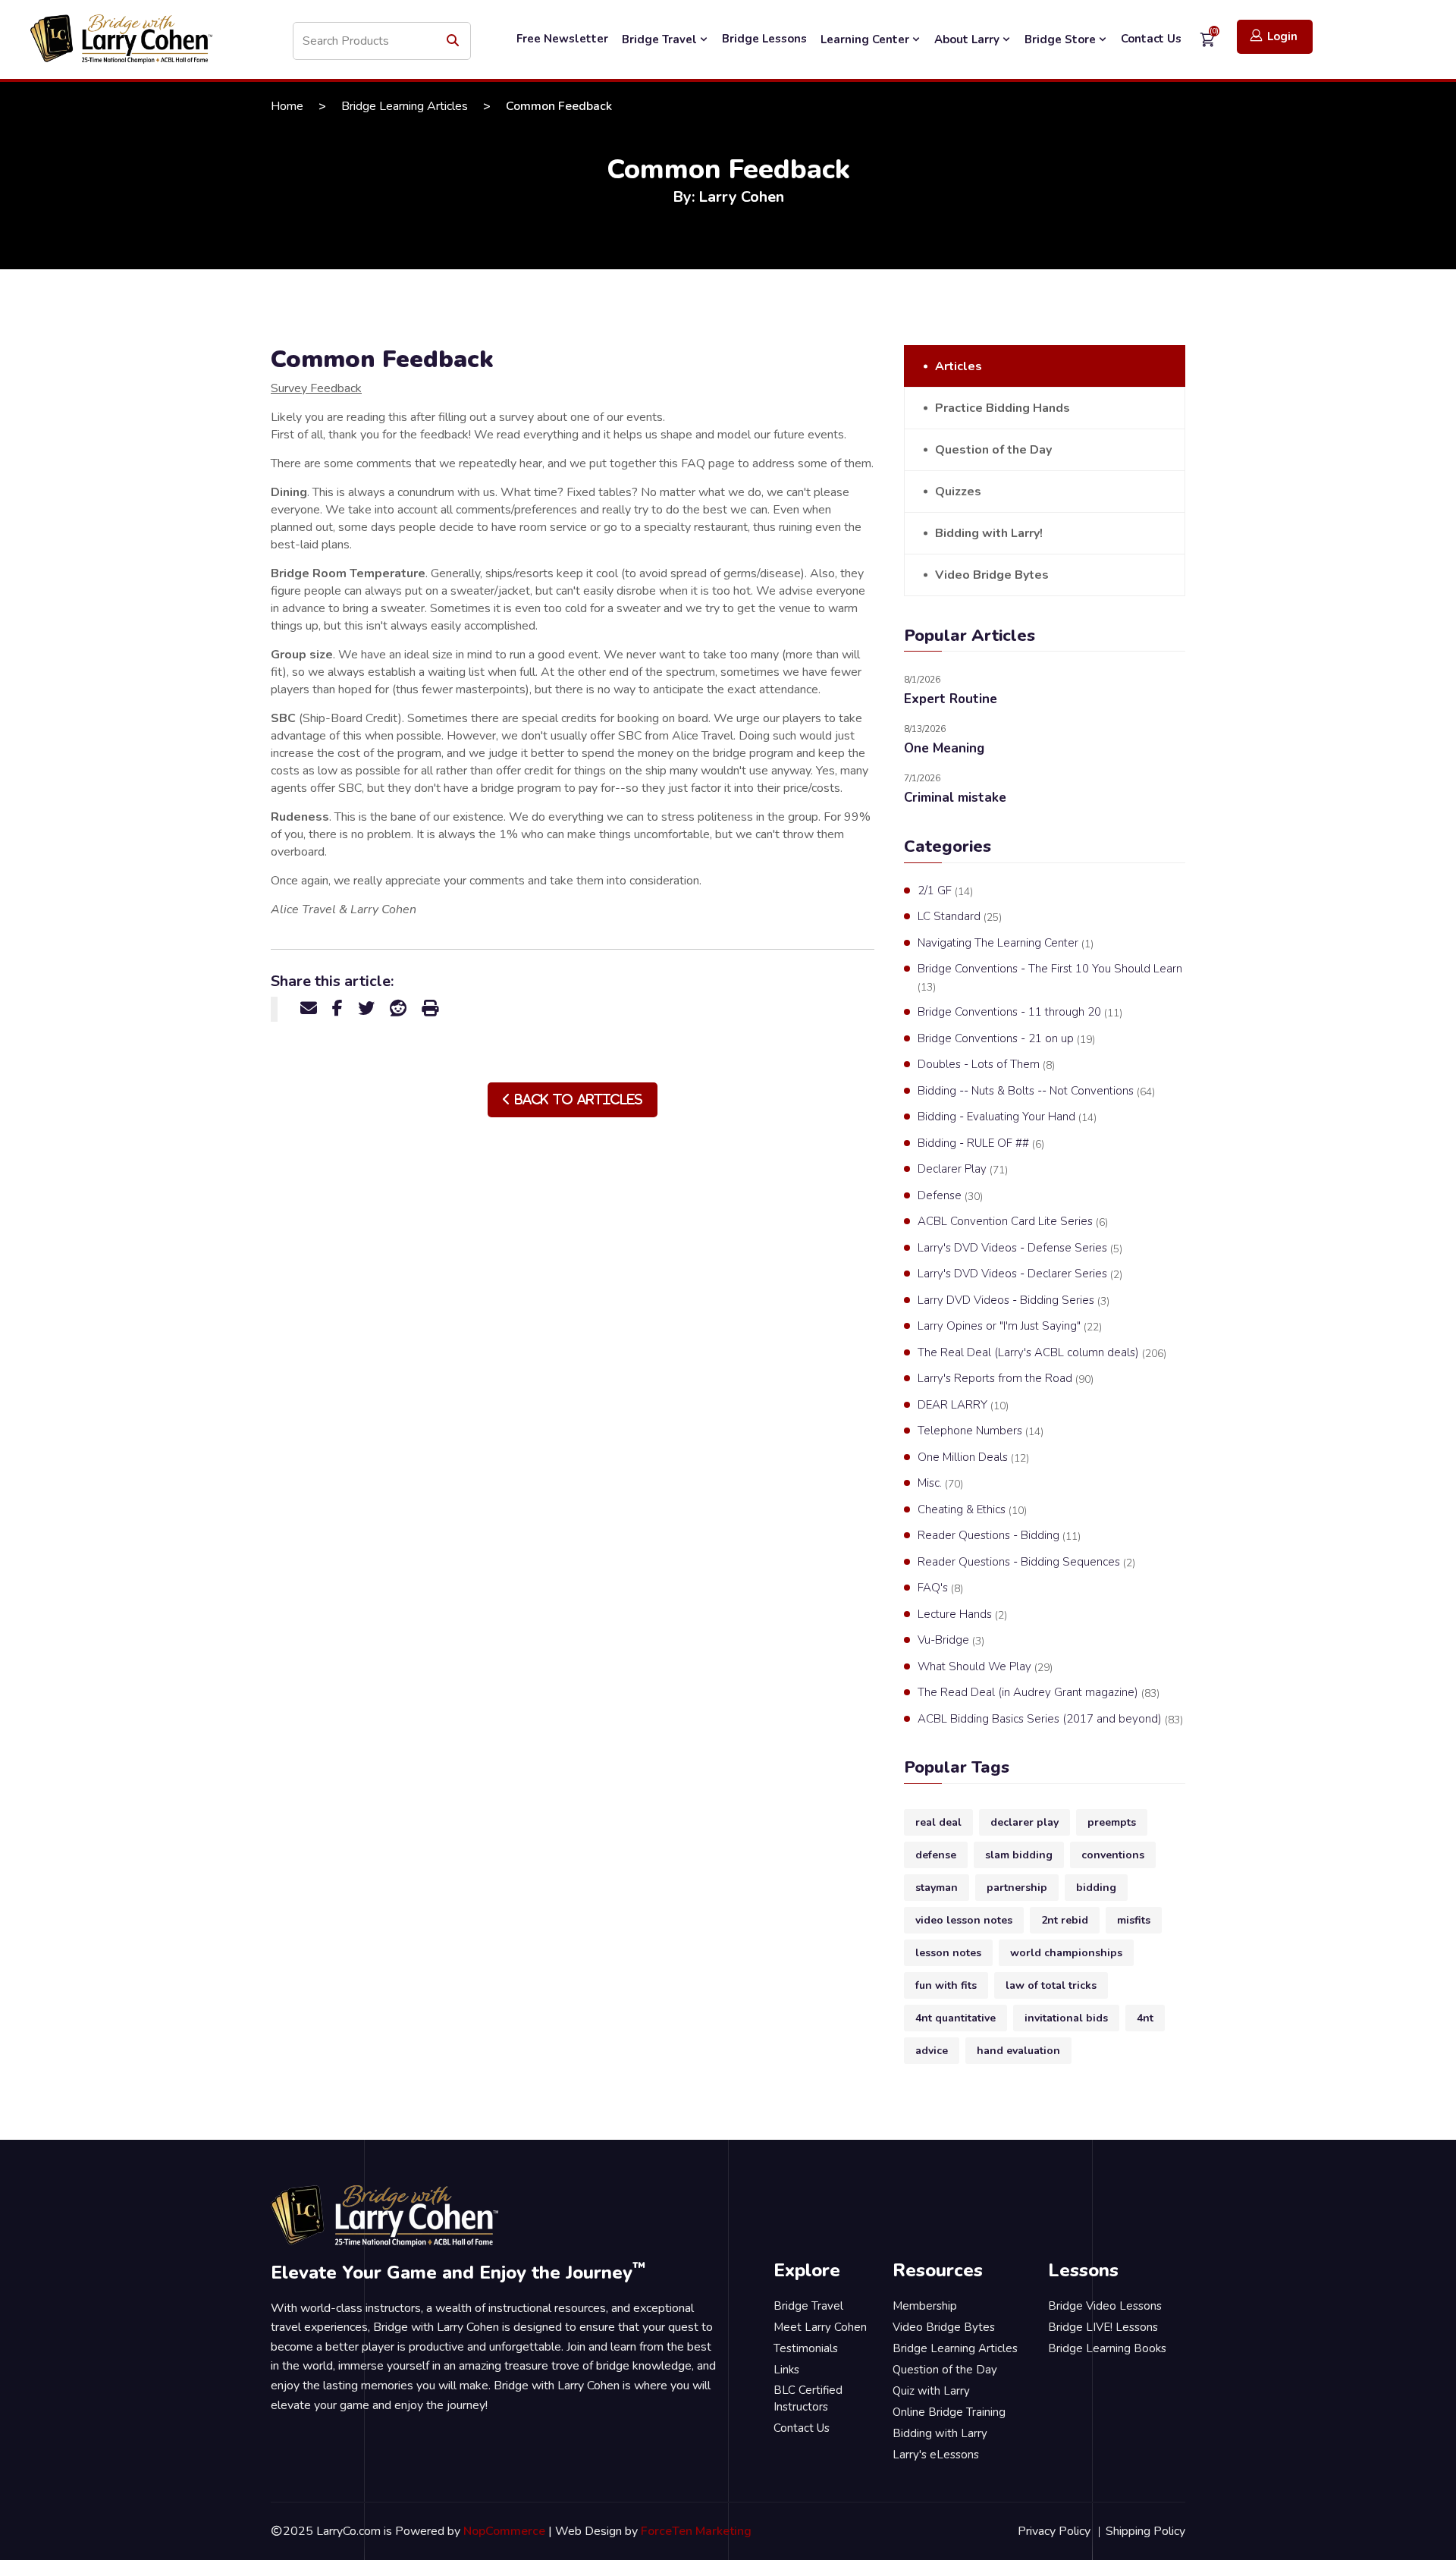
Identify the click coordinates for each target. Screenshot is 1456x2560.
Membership (925, 2306)
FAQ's (940, 1588)
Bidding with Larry (940, 2433)
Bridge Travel (661, 39)
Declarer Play (963, 1169)
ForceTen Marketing (696, 2531)
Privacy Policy (1054, 2531)
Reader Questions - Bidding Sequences (1026, 1562)
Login (1282, 36)
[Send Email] (309, 1009)
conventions (1113, 1855)
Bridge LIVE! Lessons (1103, 2327)
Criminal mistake (955, 798)
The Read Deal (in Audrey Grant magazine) (1039, 1693)
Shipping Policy (1145, 2531)
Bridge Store (1062, 39)
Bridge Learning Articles (405, 106)
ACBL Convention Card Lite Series (1013, 1222)
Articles (959, 366)
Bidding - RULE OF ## (981, 1143)
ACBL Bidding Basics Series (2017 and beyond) (1050, 1719)
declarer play (1025, 1822)
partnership (1017, 1888)
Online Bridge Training (949, 2412)
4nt (1145, 2018)
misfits (1134, 1920)
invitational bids (1066, 2018)
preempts (1112, 1822)
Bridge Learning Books (1107, 2348)
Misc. (940, 1483)
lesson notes (948, 1953)
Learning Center (866, 39)
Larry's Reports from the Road (1006, 1379)
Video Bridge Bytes (992, 575)
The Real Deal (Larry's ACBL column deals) (1042, 1353)
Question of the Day (993, 450)
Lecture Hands (962, 1615)
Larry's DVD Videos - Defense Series (1020, 1248)
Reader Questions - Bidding (999, 1536)
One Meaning (944, 748)
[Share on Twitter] (366, 1009)
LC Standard (960, 917)
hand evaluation (1018, 2051)
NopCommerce (504, 2531)
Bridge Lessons (764, 39)
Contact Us (1151, 39)
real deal (938, 1822)
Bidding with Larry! (989, 533)
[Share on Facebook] (337, 1009)
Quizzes (958, 492)
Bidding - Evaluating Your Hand (1007, 1117)
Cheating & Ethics (972, 1510)
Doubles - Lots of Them (986, 1065)
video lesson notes (964, 1920)
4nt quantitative (955, 2018)
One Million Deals (973, 1457)
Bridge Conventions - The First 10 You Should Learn (1050, 978)
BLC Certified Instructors (808, 2399)
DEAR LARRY (963, 1405)
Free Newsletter (562, 39)
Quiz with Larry (931, 2391)
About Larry (968, 39)
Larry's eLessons (936, 2455)
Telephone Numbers (981, 1431)
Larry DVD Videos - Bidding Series (1014, 1300)
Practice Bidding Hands (1003, 408)
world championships (1066, 1953)
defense (936, 1855)
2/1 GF (945, 891)
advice (932, 2051)
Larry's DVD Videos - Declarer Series (1020, 1274)
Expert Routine (951, 699)
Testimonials (806, 2348)
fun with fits (946, 1985)
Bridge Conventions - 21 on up (1006, 1039)
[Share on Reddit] (398, 1009)
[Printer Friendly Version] (430, 1009)
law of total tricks (1051, 1985)
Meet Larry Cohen (820, 2327)
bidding (1096, 1888)
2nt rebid (1065, 1920)
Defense (950, 1196)
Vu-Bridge (951, 1640)
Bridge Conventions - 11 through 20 (1020, 1012)
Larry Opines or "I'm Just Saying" (1010, 1326)
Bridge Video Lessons (1105, 2306)
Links (786, 2370)
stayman (937, 1888)
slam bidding (1019, 1855)
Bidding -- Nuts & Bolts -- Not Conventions (1036, 1091)
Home (287, 106)
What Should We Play (985, 1667)
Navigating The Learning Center (1006, 943)
